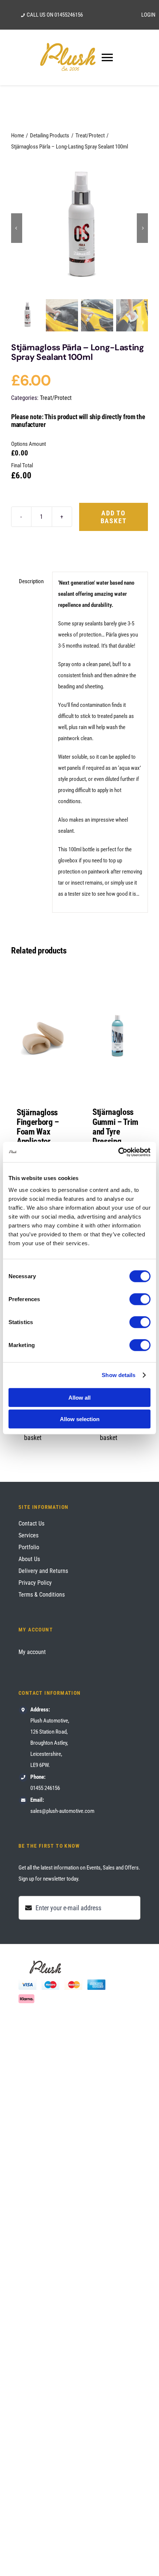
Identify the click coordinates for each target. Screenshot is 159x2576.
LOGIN (148, 15)
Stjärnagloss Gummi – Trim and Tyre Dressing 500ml (115, 1132)
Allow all (79, 1397)
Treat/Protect (56, 398)
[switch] (140, 1299)
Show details (119, 1375)
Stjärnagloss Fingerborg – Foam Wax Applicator (38, 1127)
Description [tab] (31, 581)
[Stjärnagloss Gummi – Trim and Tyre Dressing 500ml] (117, 1032)
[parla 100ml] (79, 228)
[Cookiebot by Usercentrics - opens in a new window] (118, 1152)
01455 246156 (45, 1788)
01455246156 (69, 15)
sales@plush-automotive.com (62, 1811)
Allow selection (80, 1419)
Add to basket (114, 517)
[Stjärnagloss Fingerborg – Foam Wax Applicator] (42, 1032)
